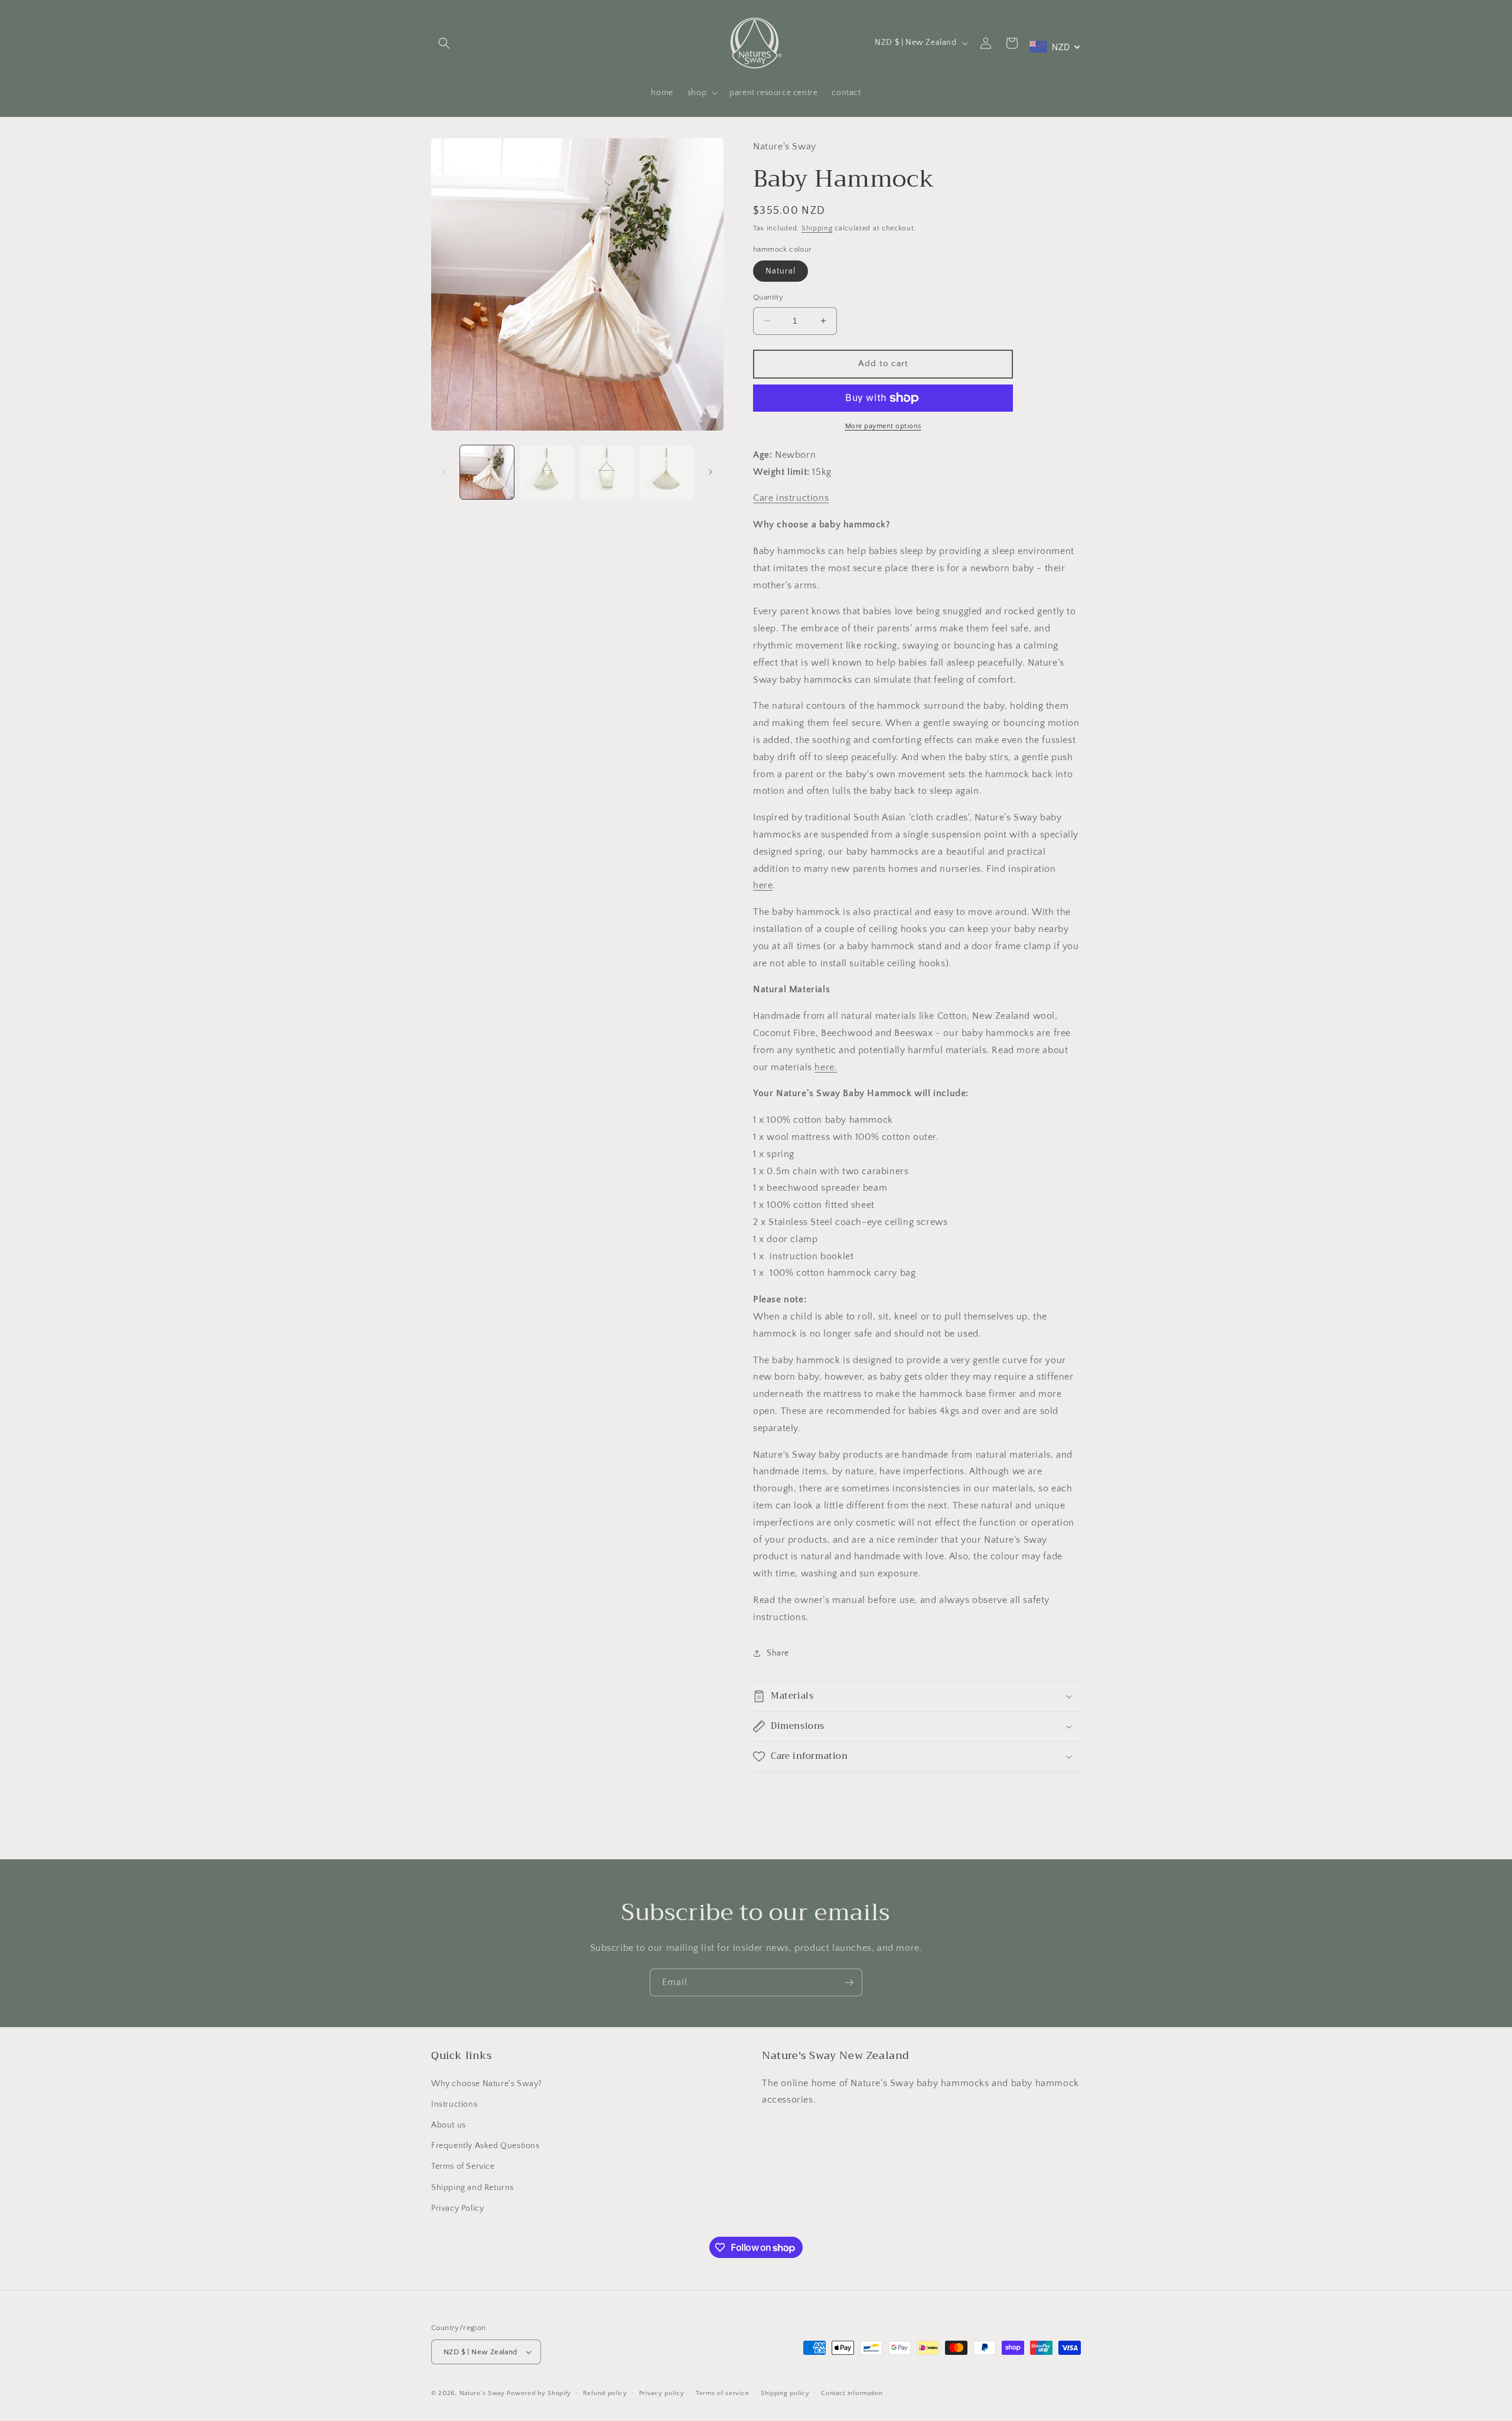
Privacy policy (662, 2393)
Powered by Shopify (539, 2393)
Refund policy (605, 2393)
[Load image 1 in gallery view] (487, 472)
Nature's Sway (482, 2393)
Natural (781, 271)
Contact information (852, 2393)
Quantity (768, 297)
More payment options (883, 426)
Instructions (454, 2104)
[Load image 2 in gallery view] (547, 472)
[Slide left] (444, 472)
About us (449, 2125)
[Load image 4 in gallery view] (667, 472)
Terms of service (722, 2393)
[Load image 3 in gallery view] (607, 472)
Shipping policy (785, 2393)
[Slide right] (711, 472)
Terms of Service (463, 2166)
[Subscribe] (849, 1982)
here (763, 885)
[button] (444, 43)
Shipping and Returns (472, 2188)
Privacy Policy (457, 2208)
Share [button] (778, 1653)
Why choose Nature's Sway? (487, 2084)
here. (826, 1067)
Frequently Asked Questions (485, 2146)
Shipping (817, 228)
